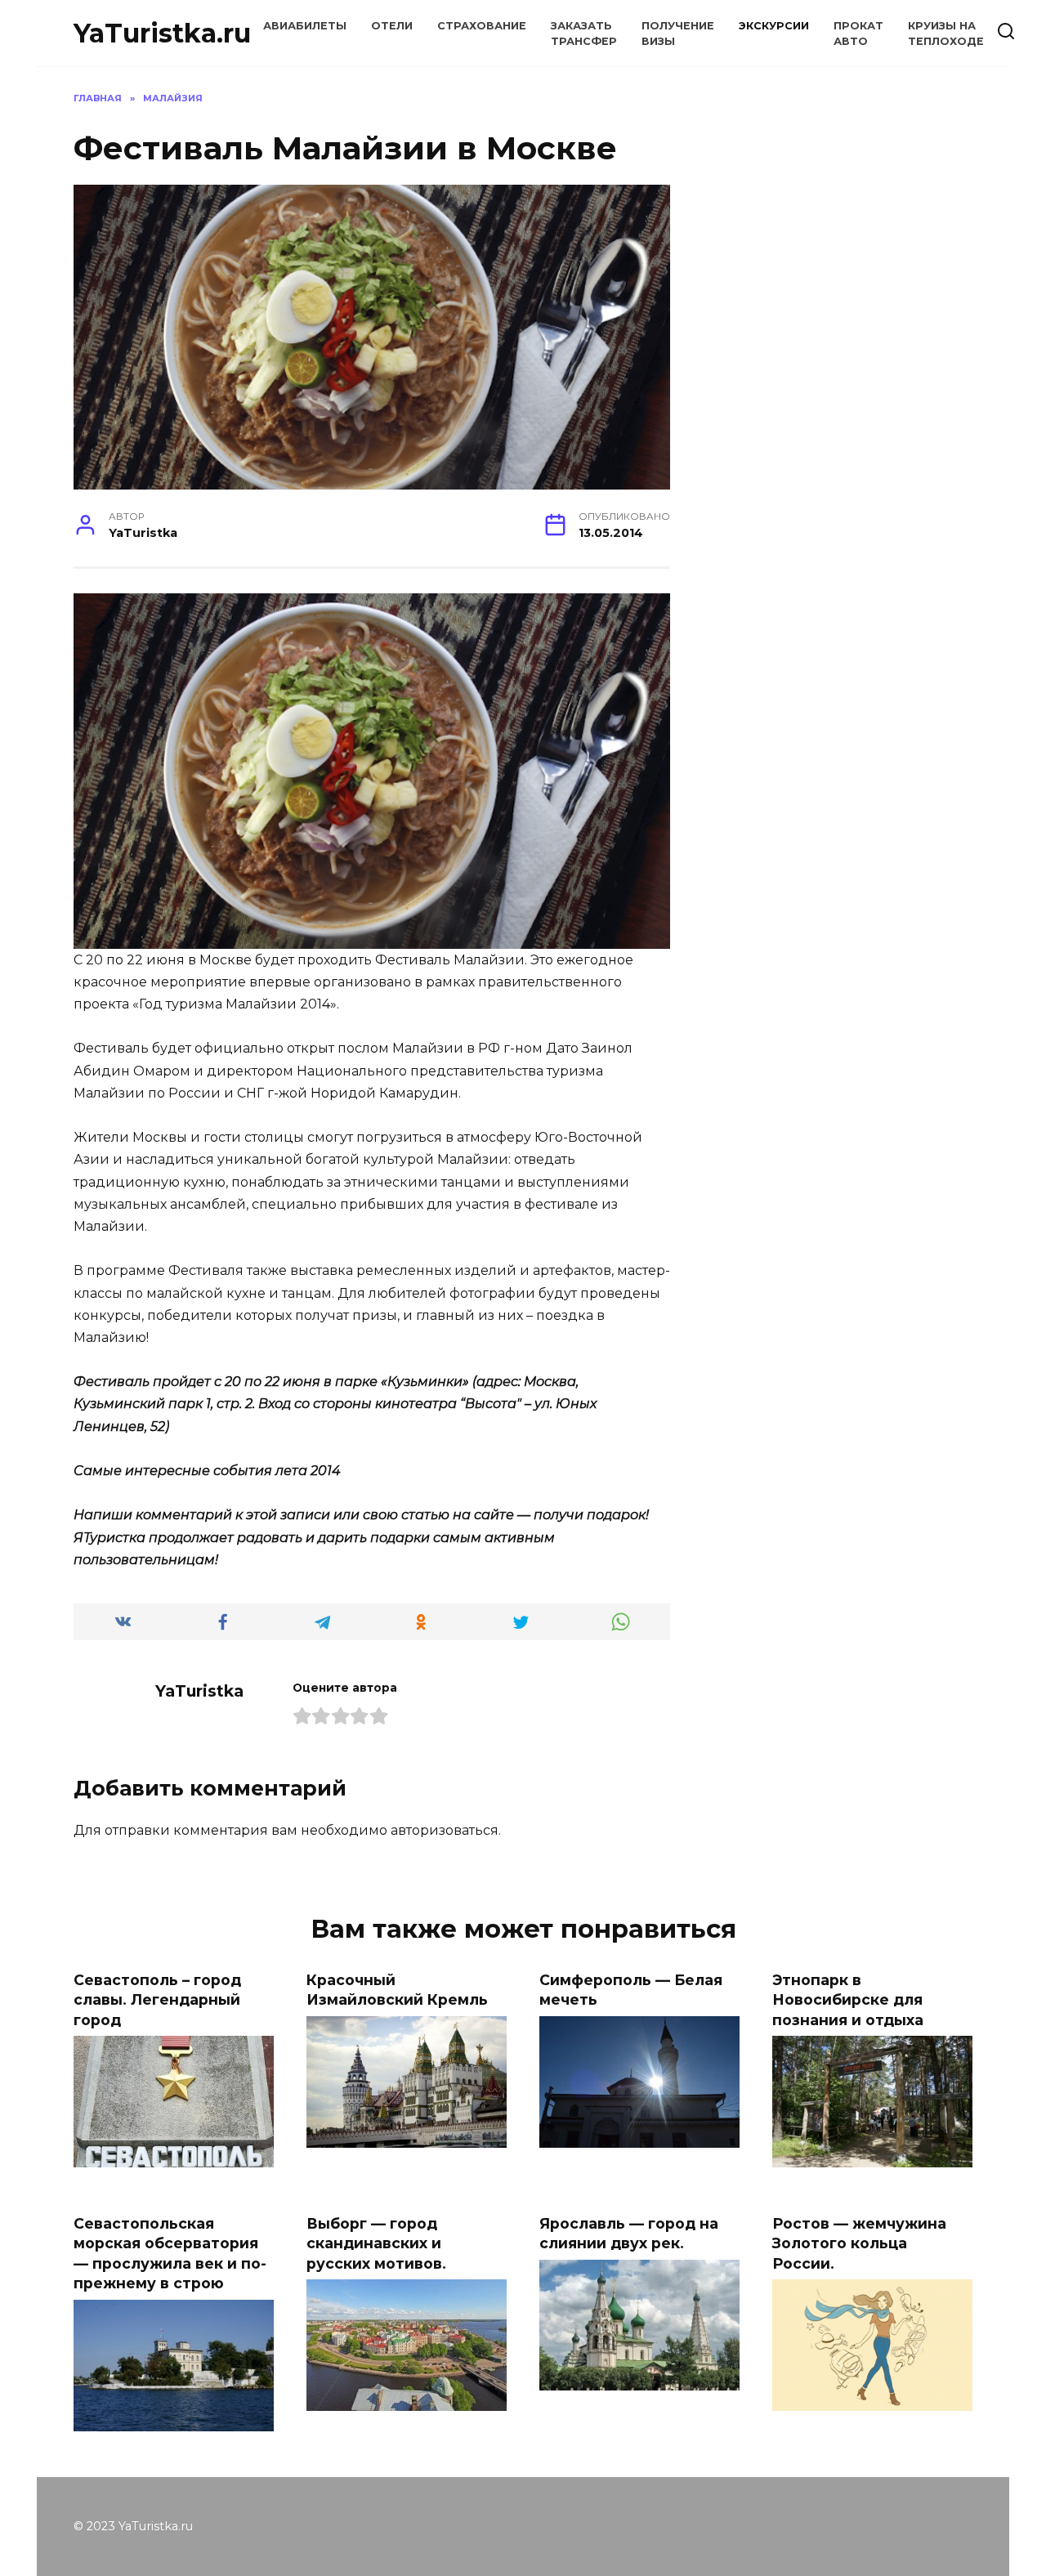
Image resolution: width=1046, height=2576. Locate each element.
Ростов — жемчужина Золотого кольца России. (859, 2243)
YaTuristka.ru (162, 33)
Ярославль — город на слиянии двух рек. (629, 2233)
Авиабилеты (305, 26)
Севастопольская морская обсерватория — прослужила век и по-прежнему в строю (170, 2253)
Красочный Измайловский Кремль (397, 1989)
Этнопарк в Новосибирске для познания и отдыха (848, 1999)
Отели (392, 26)
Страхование (482, 26)
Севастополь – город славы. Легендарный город (157, 1999)
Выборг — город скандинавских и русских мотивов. (376, 2243)
